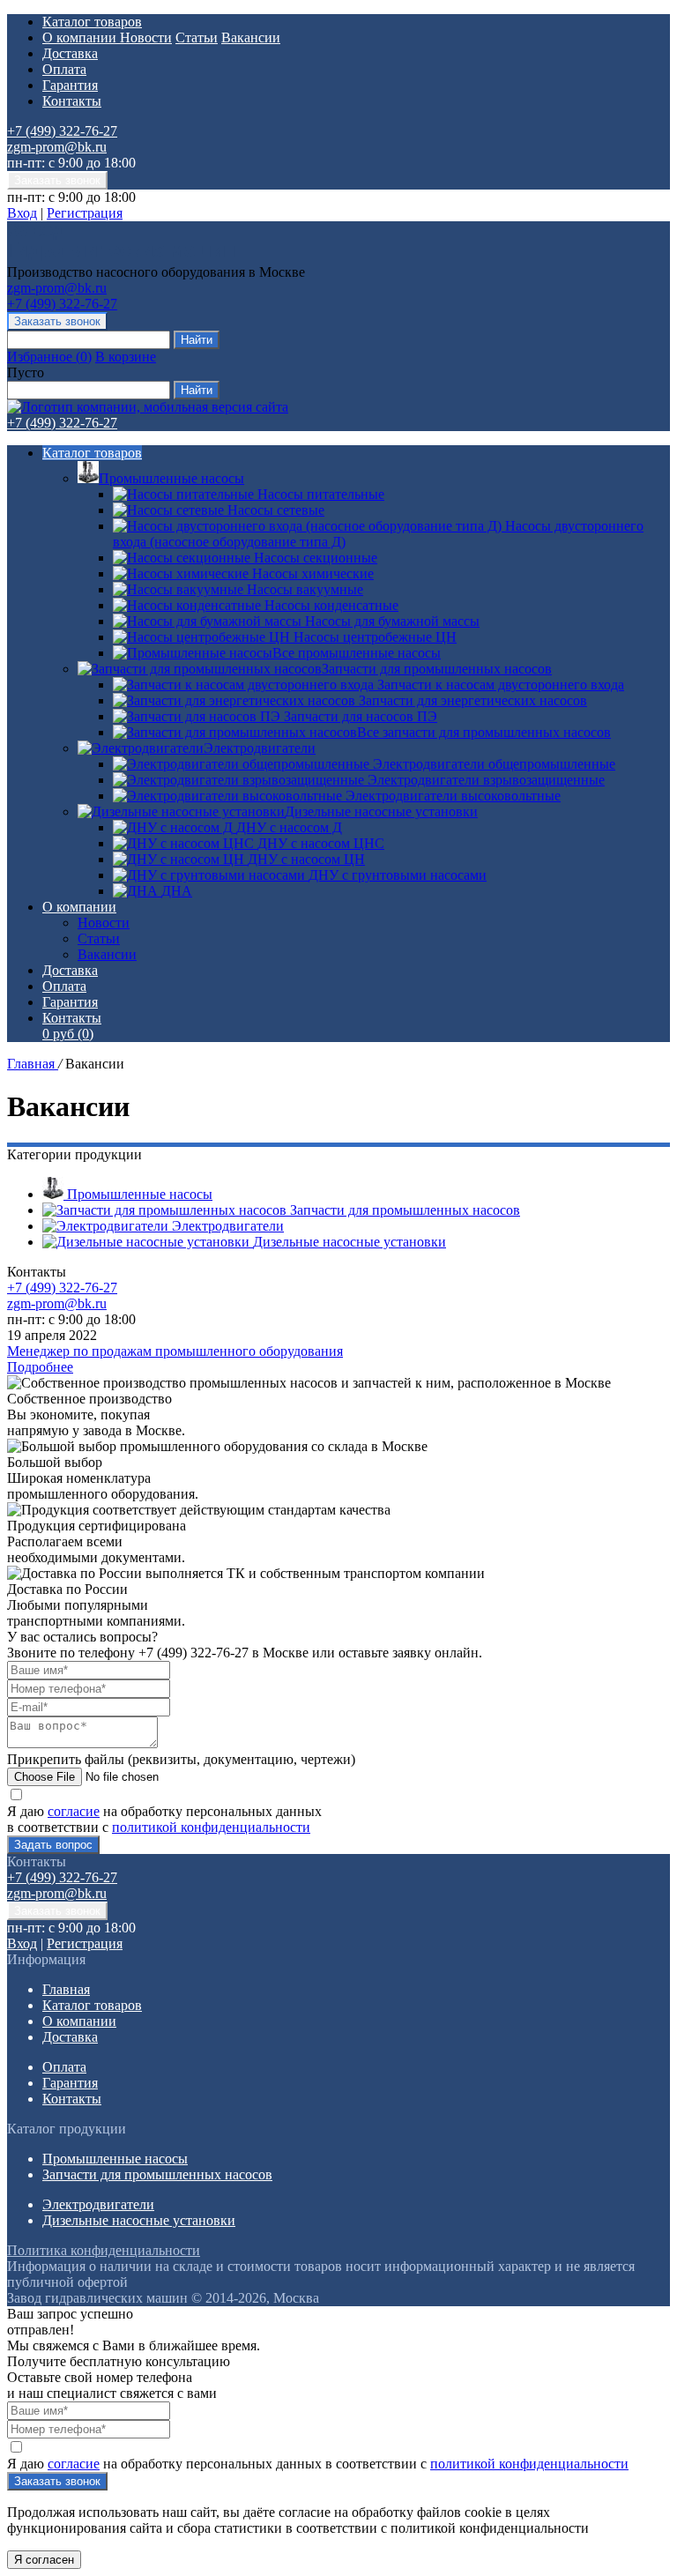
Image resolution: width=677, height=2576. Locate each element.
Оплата (64, 69)
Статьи (197, 37)
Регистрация (85, 213)
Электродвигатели (260, 748)
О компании (81, 37)
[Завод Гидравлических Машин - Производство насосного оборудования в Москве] (121, 256)
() (49, 357)
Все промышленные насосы (357, 653)
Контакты (72, 101)
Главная (33, 1064)
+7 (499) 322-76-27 (62, 131)
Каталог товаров (92, 22)
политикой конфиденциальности (211, 1827)
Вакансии (251, 37)
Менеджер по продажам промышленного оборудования (175, 1351)
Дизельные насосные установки (381, 812)
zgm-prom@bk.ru (57, 147)
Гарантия (70, 85)
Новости (146, 37)
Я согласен (44, 2560)
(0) (68, 1034)
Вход (22, 213)
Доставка (70, 53)
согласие (74, 1811)
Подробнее (40, 1367)
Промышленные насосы (171, 478)
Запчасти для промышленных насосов (437, 669)
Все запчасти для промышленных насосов (484, 732)
